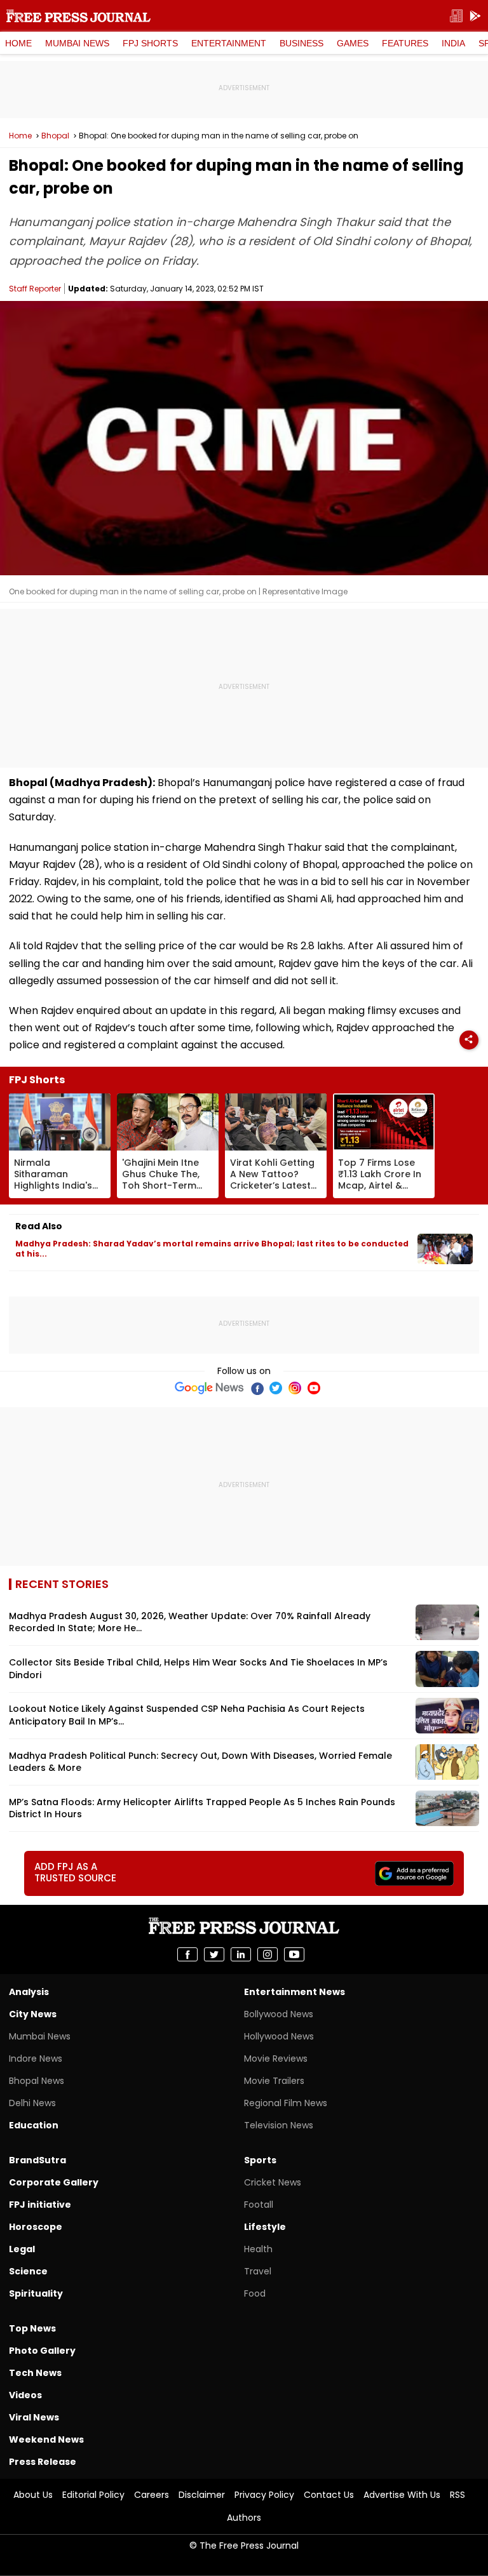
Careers (152, 2495)
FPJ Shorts (150, 43)
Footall (259, 2205)
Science (28, 2271)
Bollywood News (279, 2014)
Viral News (34, 2417)
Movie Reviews (276, 2059)
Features (405, 43)
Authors (244, 2518)
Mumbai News (77, 43)
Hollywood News (279, 2036)
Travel (258, 2271)
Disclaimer (202, 2495)
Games (353, 43)
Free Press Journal (78, 16)
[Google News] (209, 1388)
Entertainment (229, 43)
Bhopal (55, 136)
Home (18, 43)
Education (34, 2125)
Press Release (43, 2462)
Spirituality (36, 2293)
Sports (260, 2160)
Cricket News (273, 2182)
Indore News (36, 2059)
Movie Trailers (274, 2081)
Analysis (29, 1992)
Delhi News (32, 2103)
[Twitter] (276, 1388)
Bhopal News (37, 2081)
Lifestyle (265, 2227)
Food (255, 2293)
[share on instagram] (268, 1954)
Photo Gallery (42, 2351)
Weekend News (46, 2439)
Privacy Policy (264, 2495)
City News (33, 2014)
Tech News (35, 2373)
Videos (25, 2395)
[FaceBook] (257, 1388)
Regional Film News (286, 2103)
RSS (457, 2495)
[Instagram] (295, 1388)
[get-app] (475, 16)
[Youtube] (314, 1388)
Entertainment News (295, 1992)
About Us (33, 2495)
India (453, 43)
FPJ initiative (40, 2205)
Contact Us (329, 2495)
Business (302, 43)
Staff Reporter (35, 289)
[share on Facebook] (187, 1954)
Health (258, 2249)
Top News (32, 2328)
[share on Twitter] (214, 1954)
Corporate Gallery (54, 2182)
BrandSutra (37, 2160)
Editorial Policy (93, 2495)
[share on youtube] (294, 1954)
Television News (279, 2125)
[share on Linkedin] (241, 1954)
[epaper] (456, 16)
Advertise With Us (402, 2495)
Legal (22, 2249)
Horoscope (36, 2227)
